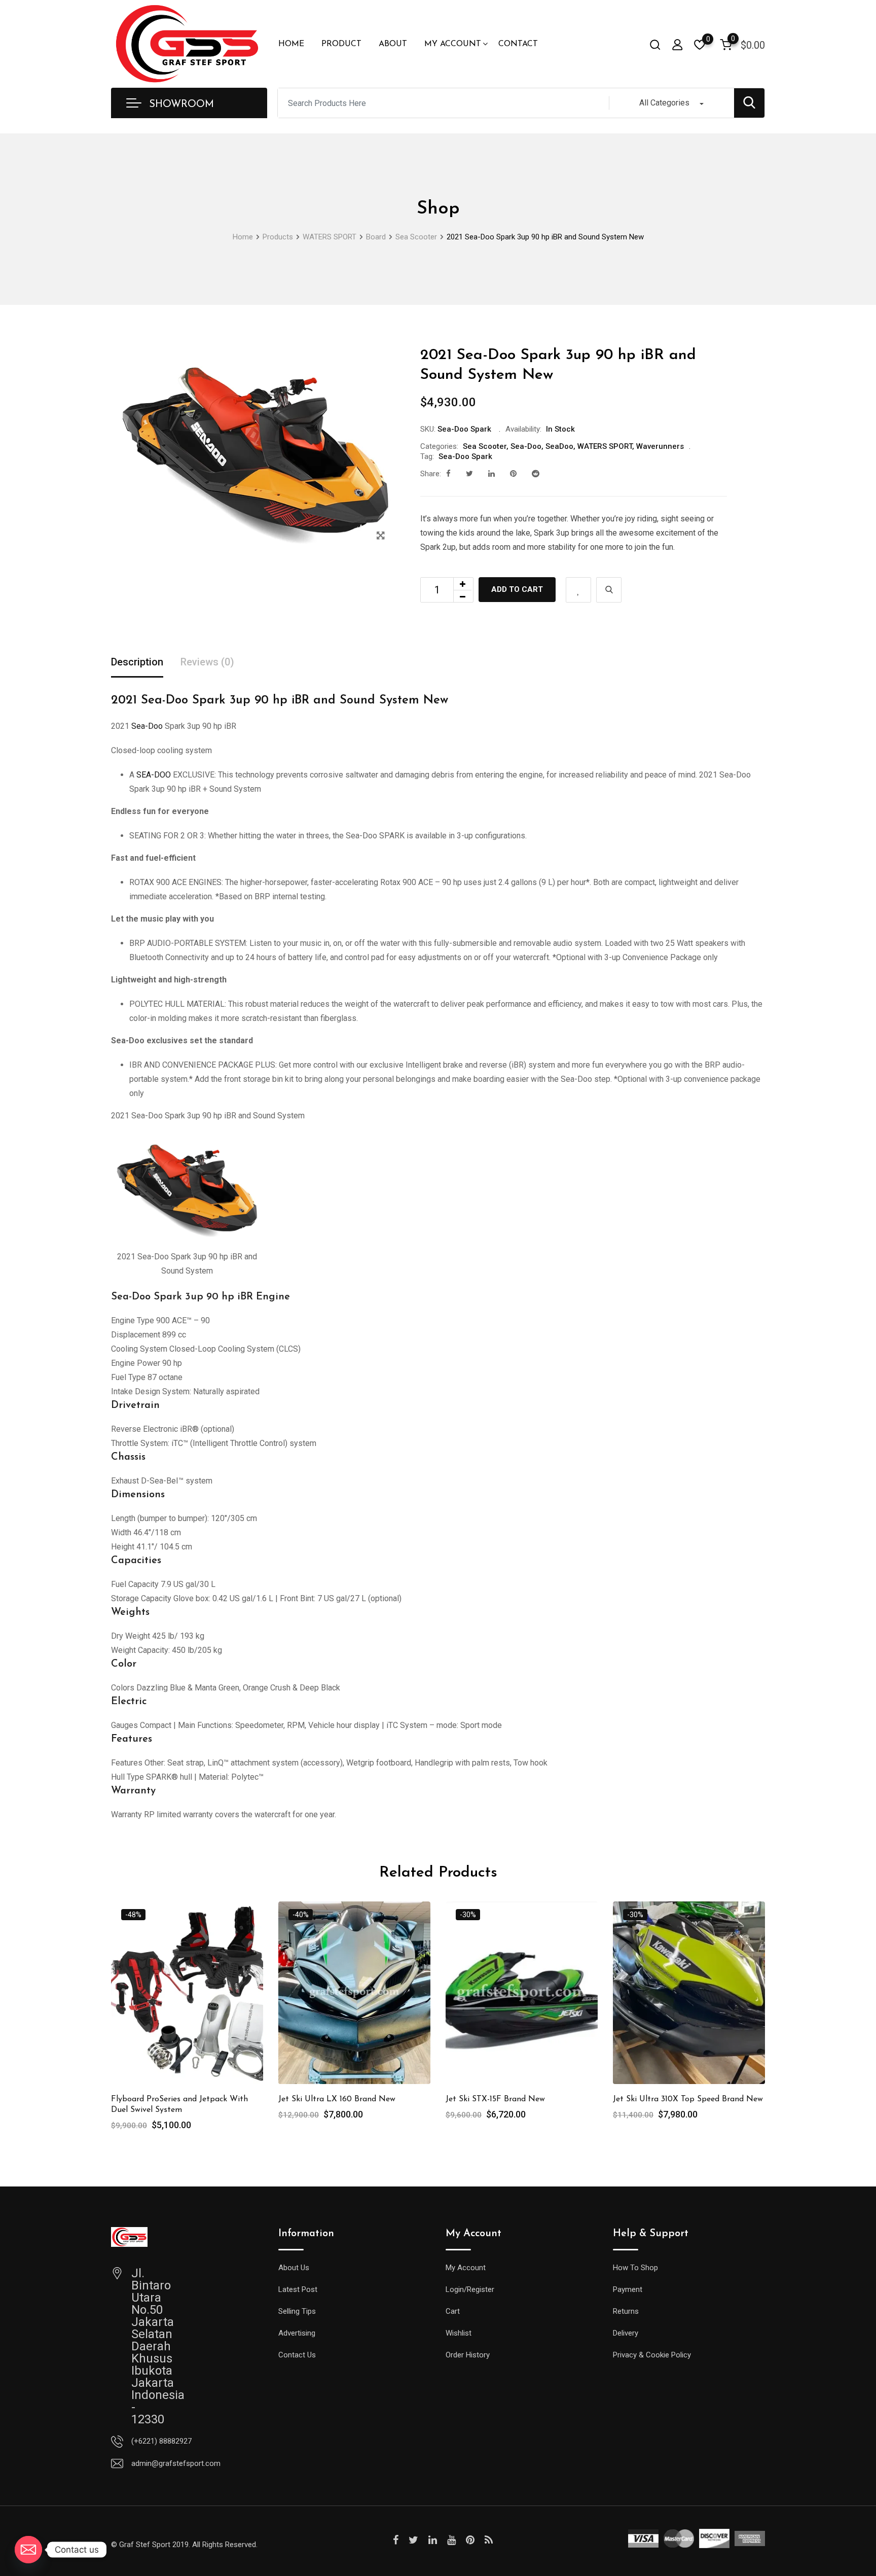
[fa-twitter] (469, 474)
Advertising (297, 2333)
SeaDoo (559, 446)
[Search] (655, 44)
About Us (294, 2268)
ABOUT (393, 44)
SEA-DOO (154, 775)
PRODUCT (341, 44)
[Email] (28, 2550)
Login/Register (470, 2289)
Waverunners (660, 446)
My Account (466, 2268)
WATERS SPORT (605, 446)
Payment (628, 2289)
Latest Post (298, 2289)
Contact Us (297, 2355)
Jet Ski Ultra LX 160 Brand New (337, 2099)
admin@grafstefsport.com (176, 2463)
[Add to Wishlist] (578, 590)
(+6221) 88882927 (161, 2441)
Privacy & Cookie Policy (652, 2355)
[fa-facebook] (448, 474)
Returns (626, 2311)
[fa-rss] (489, 2540)
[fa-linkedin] (491, 474)
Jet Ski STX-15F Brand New (495, 2099)
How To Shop (635, 2268)
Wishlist (459, 2333)
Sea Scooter (485, 446)
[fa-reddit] (536, 474)
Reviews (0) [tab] (207, 662)
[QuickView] (609, 590)
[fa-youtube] (451, 2540)
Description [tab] (137, 662)
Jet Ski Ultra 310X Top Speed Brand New (688, 2099)
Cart (453, 2311)
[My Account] (677, 44)
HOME (291, 44)
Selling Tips (297, 2311)
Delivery (626, 2333)
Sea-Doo (526, 446)
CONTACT (518, 44)
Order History (468, 2355)
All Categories (664, 103)
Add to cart (517, 589)
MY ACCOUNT (453, 44)
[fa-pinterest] (513, 474)
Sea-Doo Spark (465, 456)
